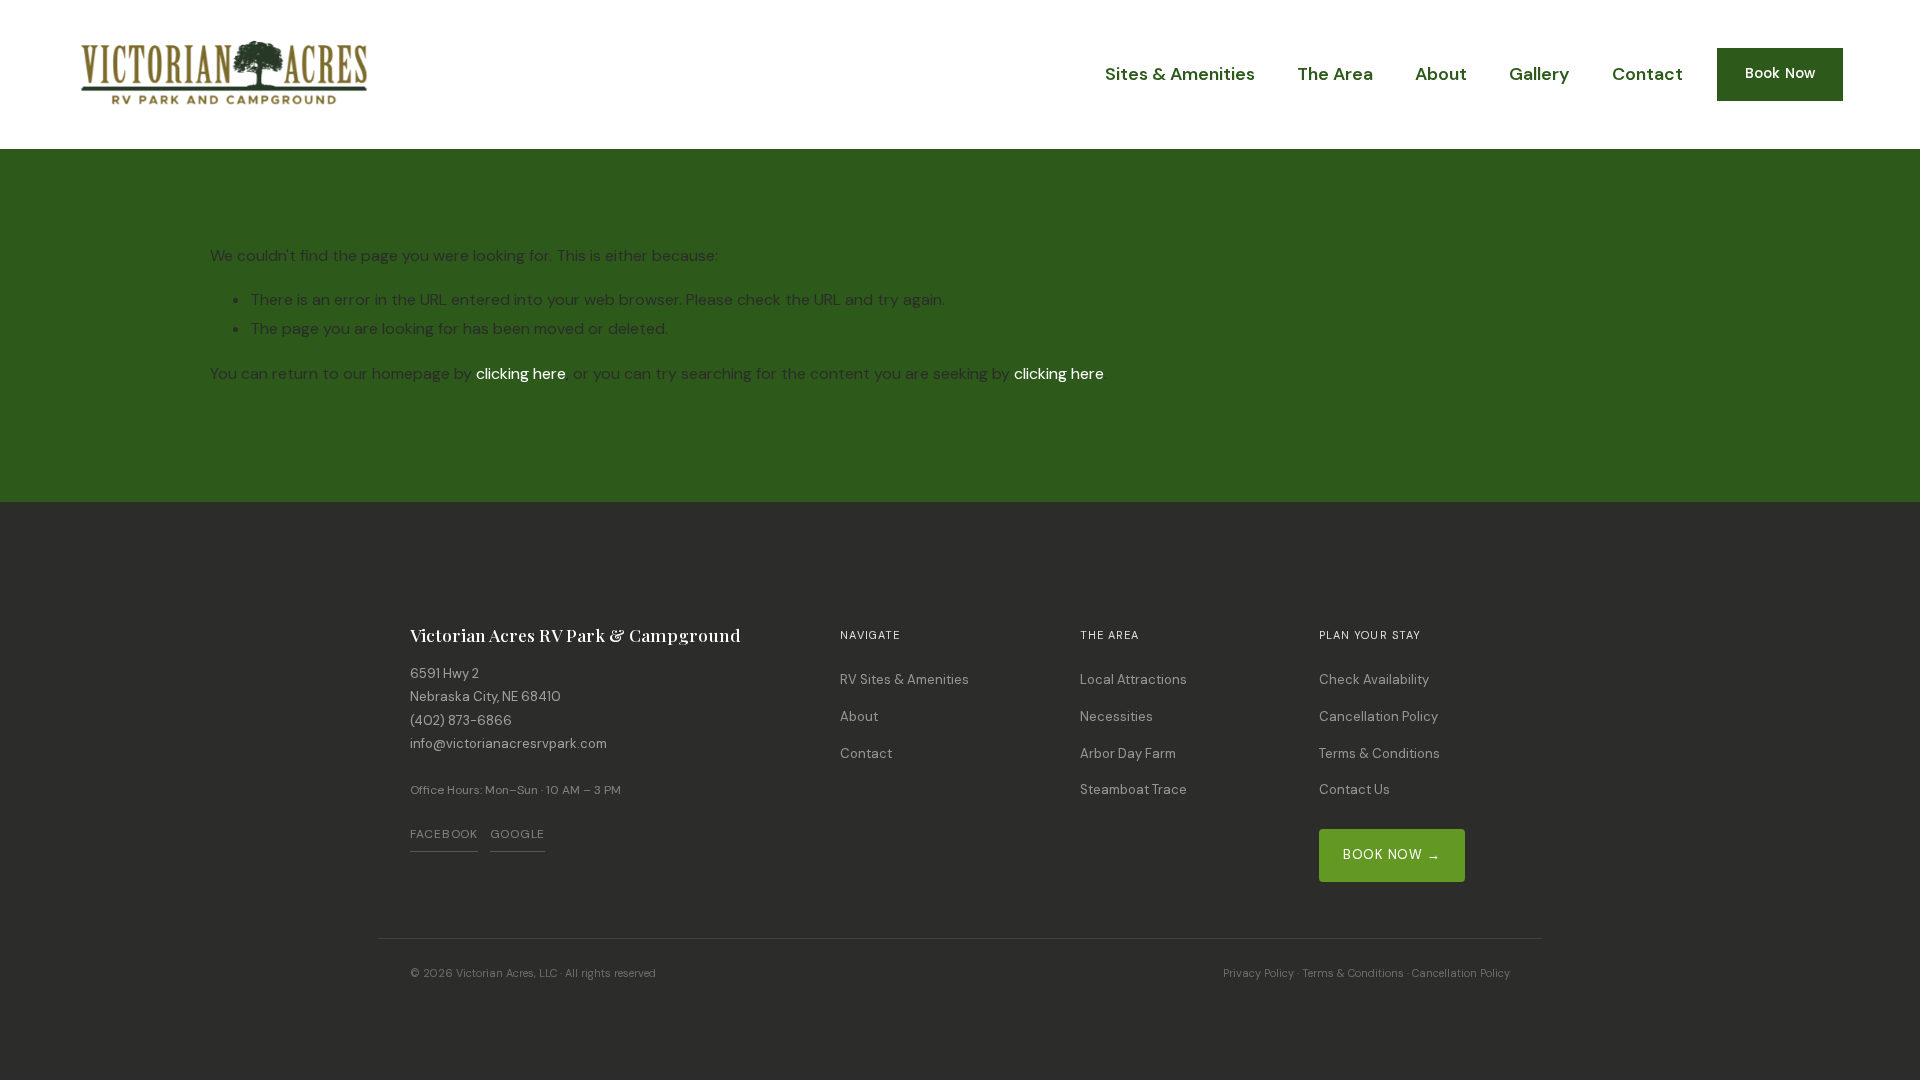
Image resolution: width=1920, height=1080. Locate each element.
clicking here (521, 373)
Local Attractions (1133, 679)
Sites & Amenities (1180, 74)
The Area (1335, 74)
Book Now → (1392, 854)
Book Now (1780, 73)
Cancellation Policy (1378, 716)
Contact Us (1354, 789)
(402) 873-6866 (461, 720)
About (1441, 74)
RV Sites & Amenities (904, 679)
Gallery (1539, 74)
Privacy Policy (1258, 973)
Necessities (1116, 716)
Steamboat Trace (1133, 789)
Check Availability (1374, 679)
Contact (1647, 74)
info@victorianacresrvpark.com (508, 743)
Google (517, 834)
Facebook (444, 834)
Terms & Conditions (1379, 753)
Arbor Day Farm (1128, 753)
